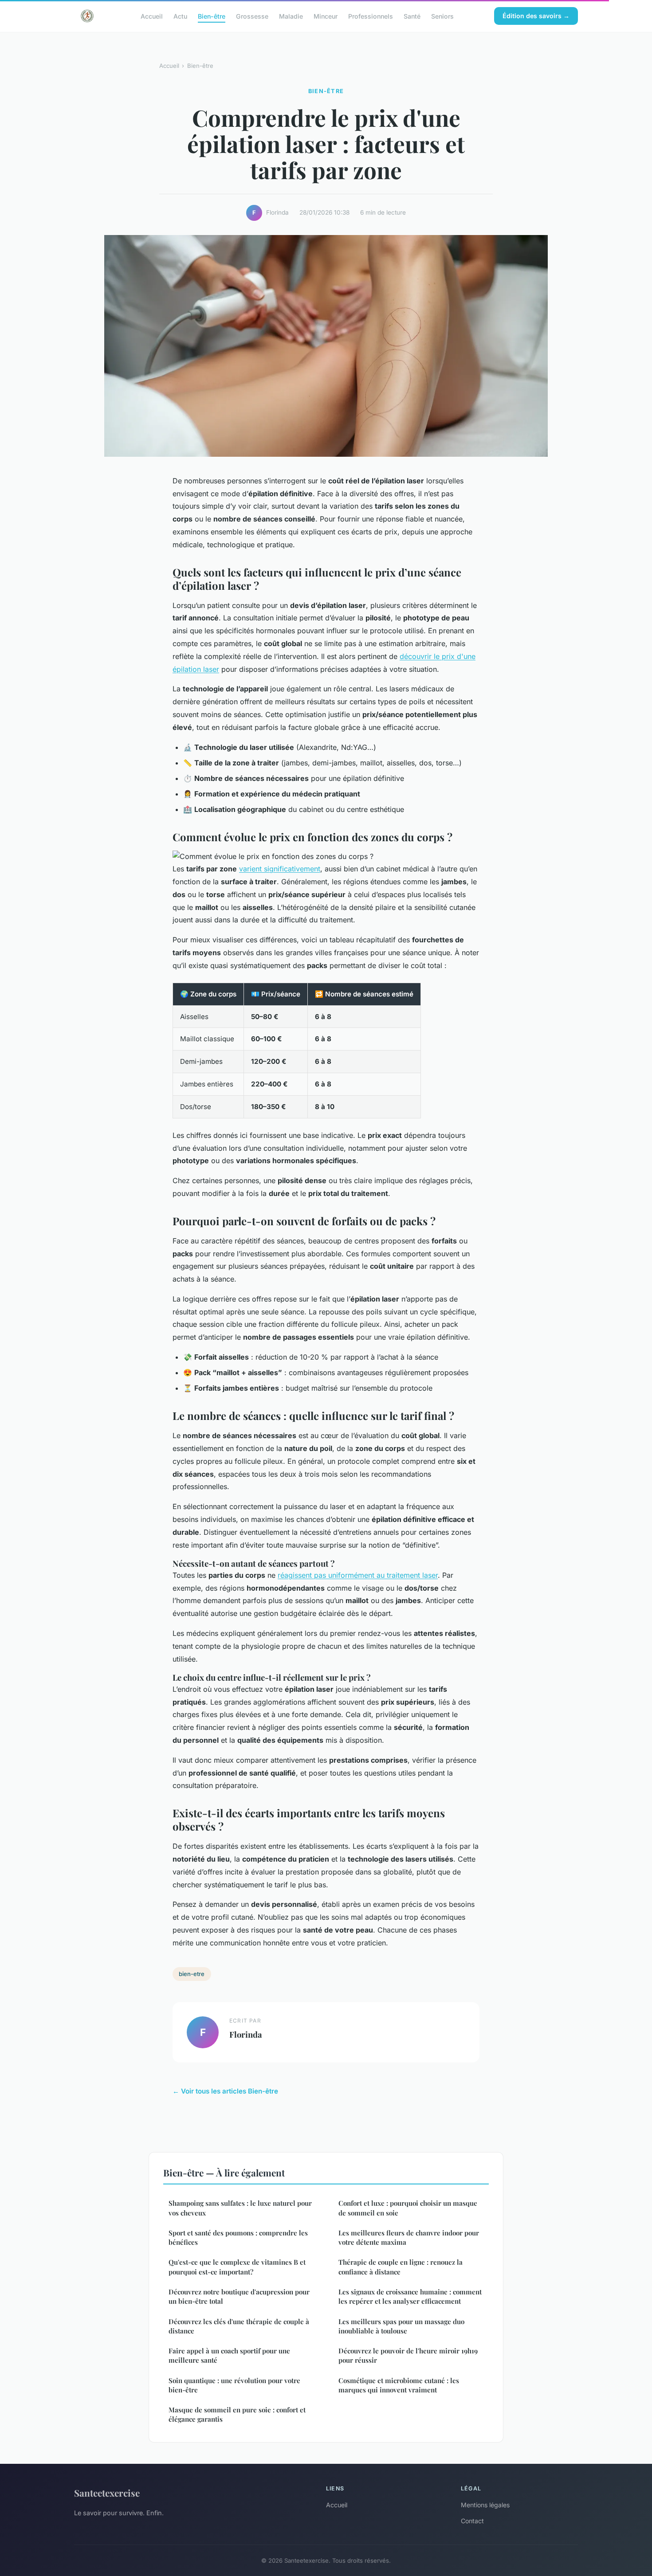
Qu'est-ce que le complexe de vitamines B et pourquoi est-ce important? (237, 2267)
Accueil (152, 16)
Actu (180, 16)
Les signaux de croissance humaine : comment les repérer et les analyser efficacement (410, 2296)
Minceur (326, 16)
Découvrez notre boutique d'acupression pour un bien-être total (239, 2296)
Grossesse (252, 16)
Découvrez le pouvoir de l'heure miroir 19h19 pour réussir (408, 2355)
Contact (472, 2521)
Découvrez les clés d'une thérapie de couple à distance (239, 2326)
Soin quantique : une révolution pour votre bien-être (234, 2385)
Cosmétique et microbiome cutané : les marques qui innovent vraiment (399, 2385)
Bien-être (212, 16)
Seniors (442, 16)
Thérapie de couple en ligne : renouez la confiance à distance (401, 2267)
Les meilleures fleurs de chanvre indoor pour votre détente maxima (409, 2237)
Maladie (291, 16)
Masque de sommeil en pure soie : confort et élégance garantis (237, 2414)
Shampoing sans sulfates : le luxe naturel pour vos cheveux (240, 2208)
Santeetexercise (107, 2493)
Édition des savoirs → (536, 16)
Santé (412, 16)
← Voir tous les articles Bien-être (225, 2091)
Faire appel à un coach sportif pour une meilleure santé (229, 2355)
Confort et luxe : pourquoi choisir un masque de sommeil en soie (408, 2208)
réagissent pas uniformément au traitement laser (358, 1575)
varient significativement (280, 869)
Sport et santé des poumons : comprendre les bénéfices (238, 2237)
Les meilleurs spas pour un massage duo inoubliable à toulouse (401, 2326)
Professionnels (371, 16)
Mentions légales (485, 2505)
